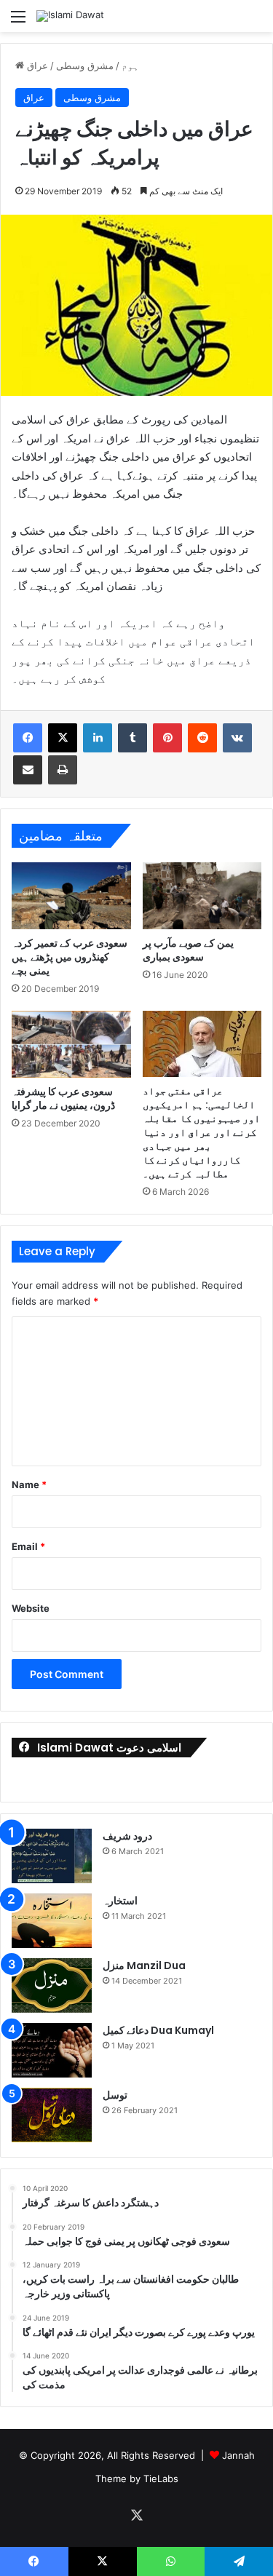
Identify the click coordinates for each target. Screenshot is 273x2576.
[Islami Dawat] (70, 16)
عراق (37, 65)
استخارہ (120, 1901)
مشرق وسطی (85, 65)
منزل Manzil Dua (144, 1965)
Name (29, 1484)
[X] (63, 738)
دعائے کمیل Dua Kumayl (158, 2030)
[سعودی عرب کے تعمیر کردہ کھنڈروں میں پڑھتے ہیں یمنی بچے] (71, 896)
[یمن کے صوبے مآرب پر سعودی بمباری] (202, 896)
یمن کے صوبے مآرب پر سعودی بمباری (188, 950)
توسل (115, 2095)
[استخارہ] (52, 1921)
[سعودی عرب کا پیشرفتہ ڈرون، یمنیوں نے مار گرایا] (71, 1044)
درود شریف (127, 1836)
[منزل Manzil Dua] (52, 1985)
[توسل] (52, 2115)
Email (28, 1546)
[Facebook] (28, 738)
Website (31, 1608)
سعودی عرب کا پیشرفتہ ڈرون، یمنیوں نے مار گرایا (63, 1098)
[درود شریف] (52, 1856)
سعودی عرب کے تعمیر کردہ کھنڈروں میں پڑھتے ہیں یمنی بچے (70, 957)
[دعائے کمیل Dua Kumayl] (52, 2050)
